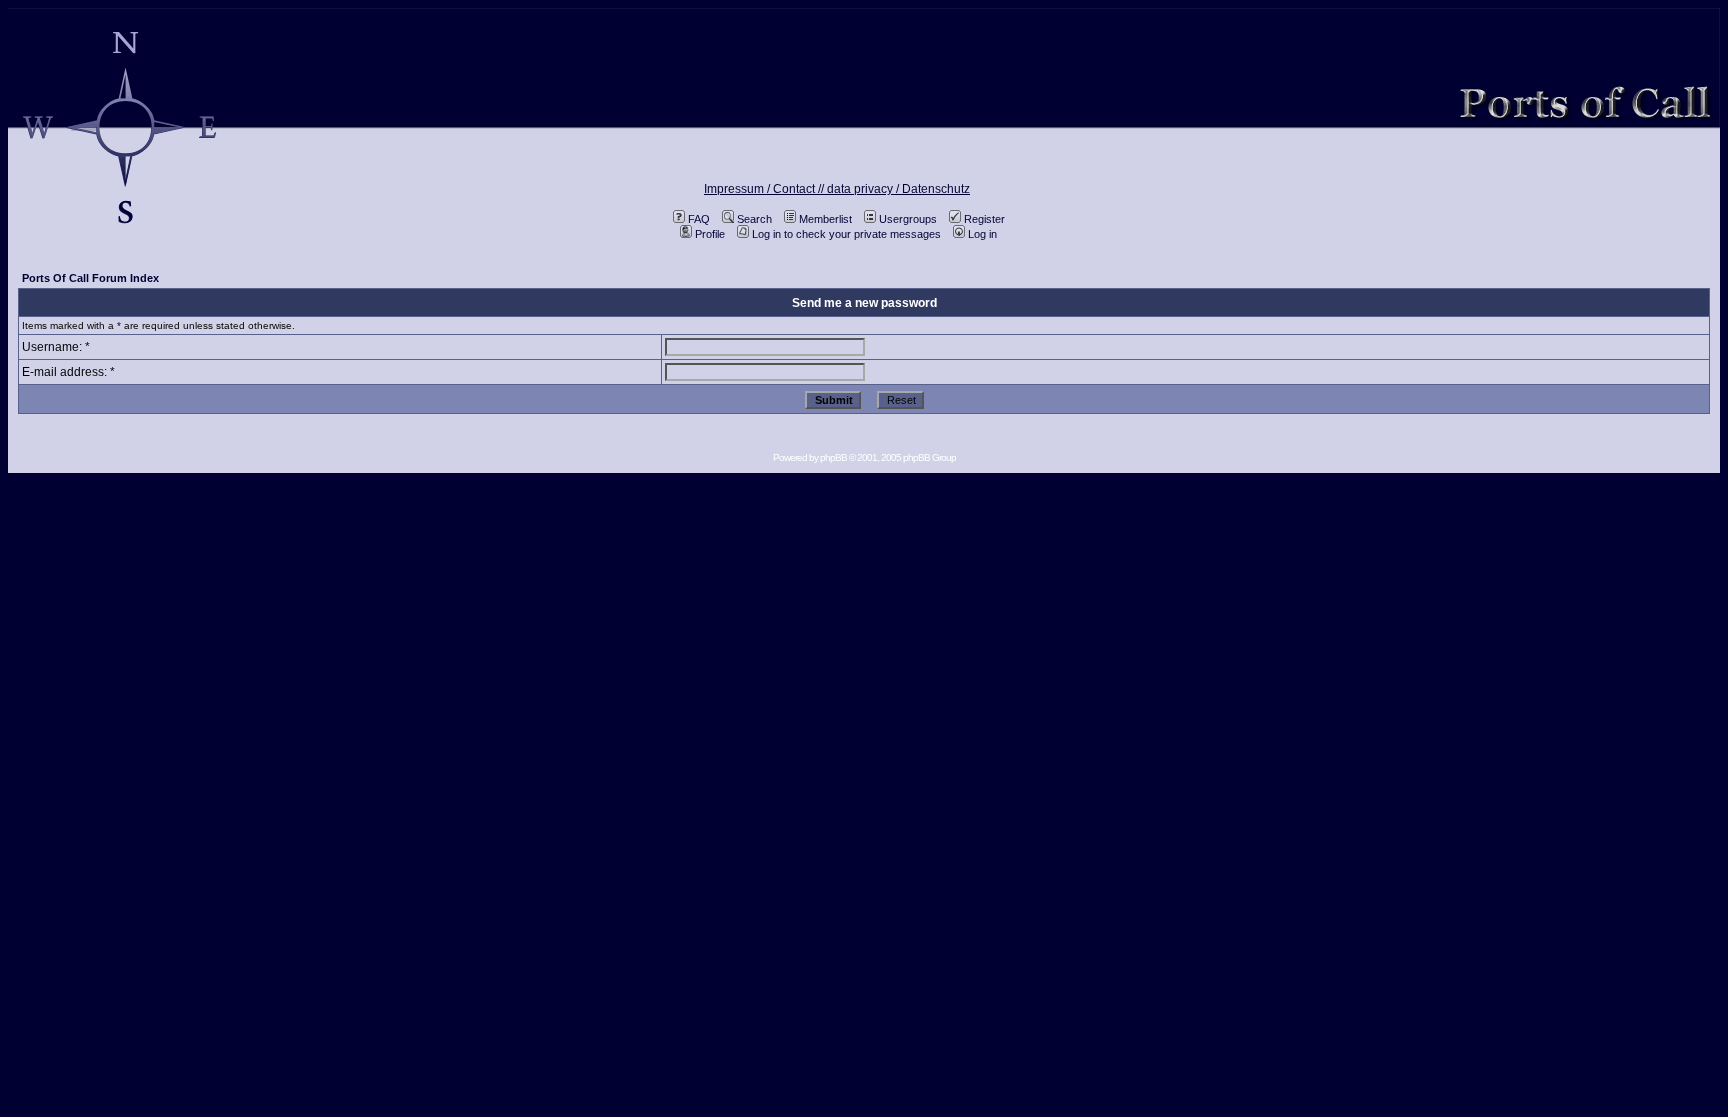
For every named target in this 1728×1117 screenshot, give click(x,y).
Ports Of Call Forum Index (90, 278)
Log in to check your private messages (846, 234)
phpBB (833, 457)
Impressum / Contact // (765, 189)
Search (754, 219)
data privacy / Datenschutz (898, 189)
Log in (982, 234)
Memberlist (825, 219)
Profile (710, 234)
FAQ (699, 219)
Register (984, 219)
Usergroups (908, 219)
